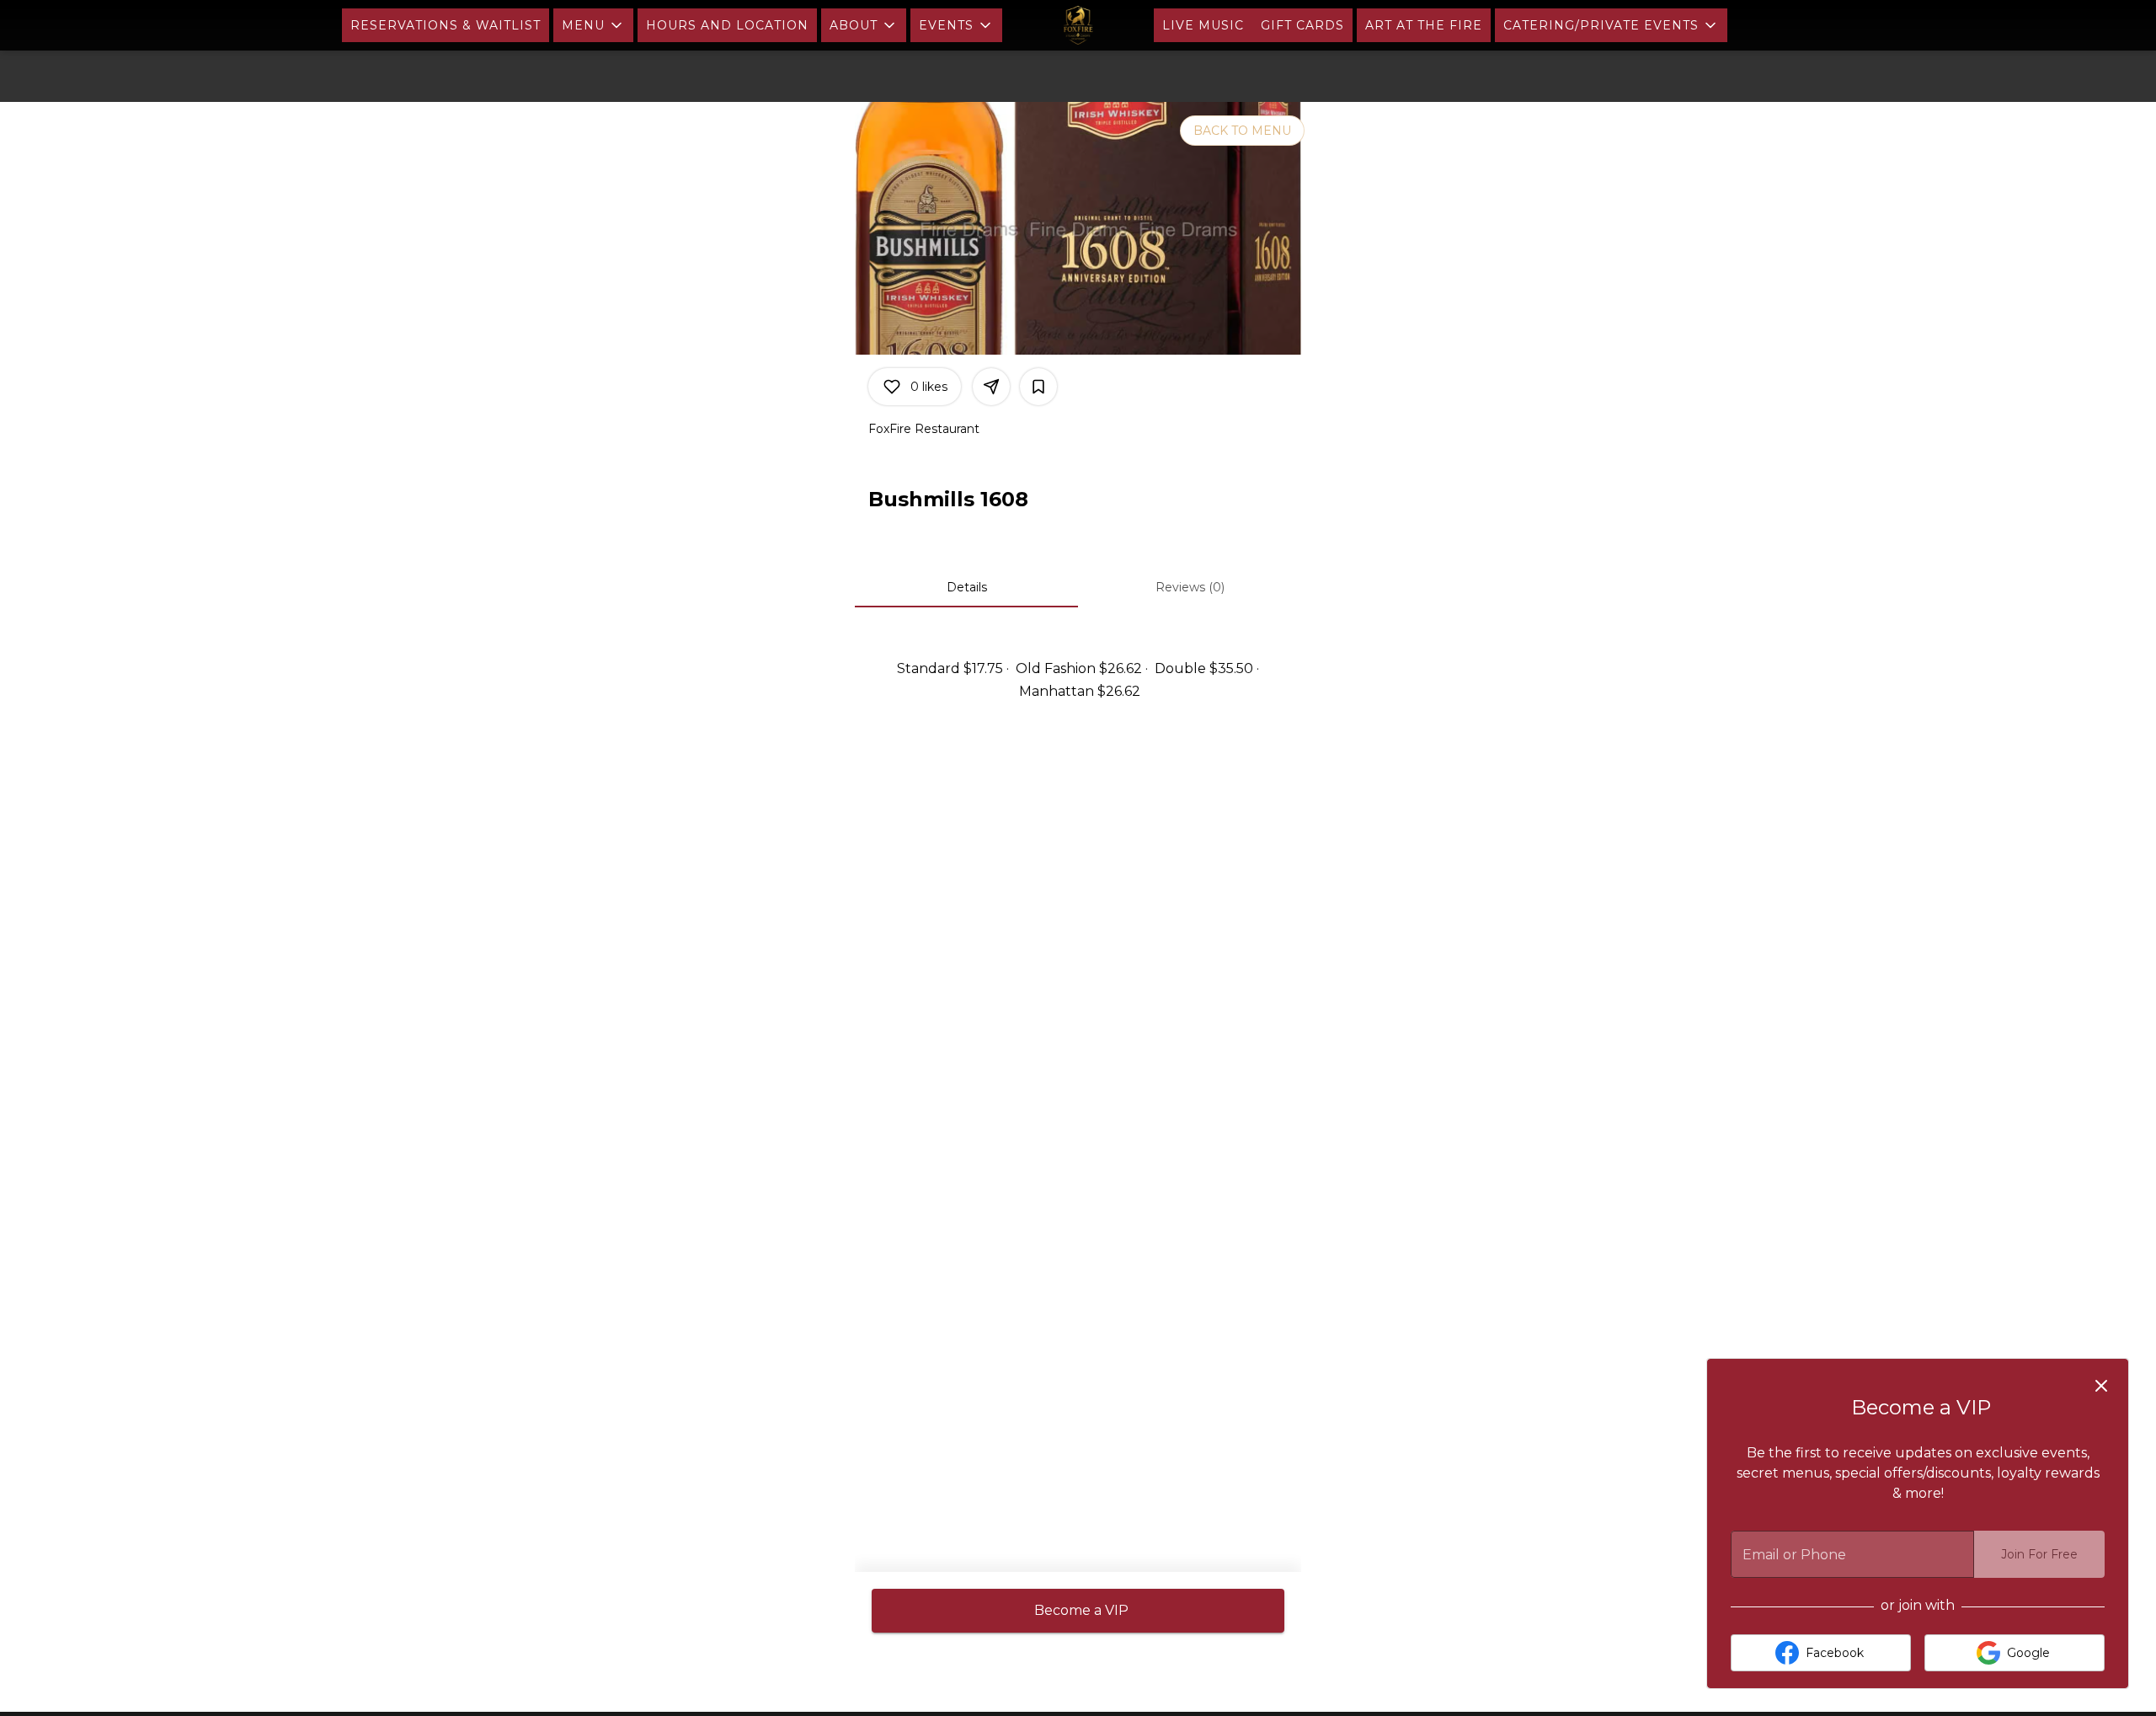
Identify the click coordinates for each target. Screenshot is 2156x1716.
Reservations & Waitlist (446, 25)
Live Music (1203, 25)
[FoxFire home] (1078, 25)
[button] (593, 25)
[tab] (966, 587)
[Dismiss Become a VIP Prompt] (2101, 1386)
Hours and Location (727, 25)
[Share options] (991, 387)
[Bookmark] (1038, 387)
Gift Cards (1302, 25)
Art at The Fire (1424, 25)
